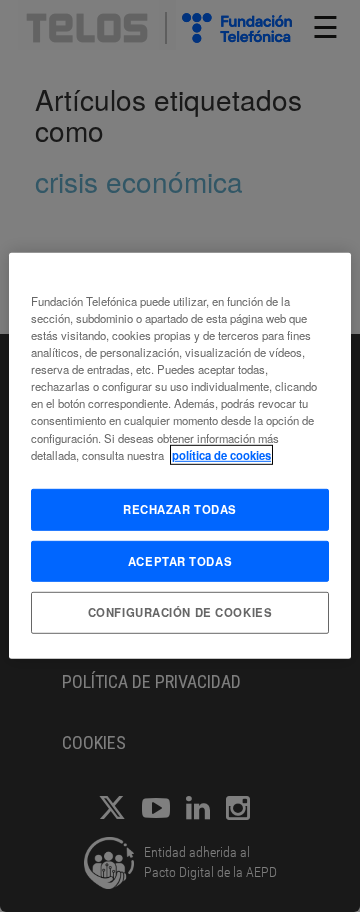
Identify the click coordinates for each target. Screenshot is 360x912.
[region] (180, 456)
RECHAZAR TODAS (180, 508)
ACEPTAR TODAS (180, 560)
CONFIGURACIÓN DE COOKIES (180, 612)
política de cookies (221, 454)
